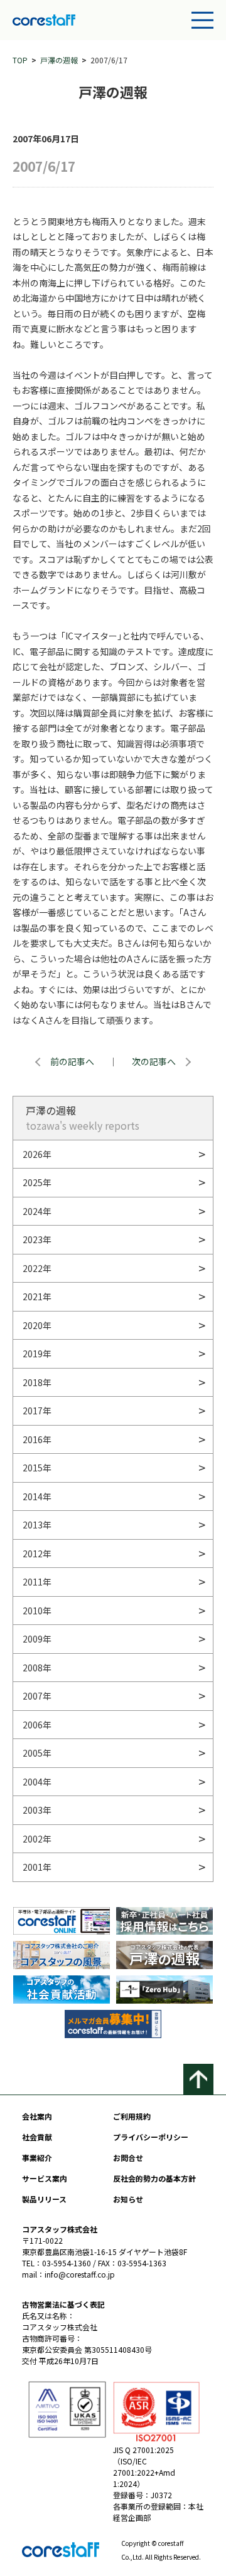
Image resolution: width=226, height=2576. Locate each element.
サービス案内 (45, 2178)
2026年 (37, 1154)
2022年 (37, 1268)
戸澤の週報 (59, 60)
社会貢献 (37, 2137)
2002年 (37, 1839)
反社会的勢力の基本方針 (154, 2178)
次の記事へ (154, 1061)
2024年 (37, 1211)
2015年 (37, 1468)
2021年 (37, 1296)
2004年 (37, 1782)
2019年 (37, 1354)
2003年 (37, 1810)
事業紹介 (37, 2158)
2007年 (37, 1696)
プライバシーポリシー (151, 2137)
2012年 (37, 1553)
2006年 (37, 1725)
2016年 (37, 1439)
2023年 (37, 1239)
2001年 (37, 1867)
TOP (20, 60)
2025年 (37, 1182)
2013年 (37, 1525)
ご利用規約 (132, 2116)
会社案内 (37, 2116)
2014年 (37, 1496)
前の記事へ (72, 1061)
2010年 (37, 1611)
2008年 (37, 1668)
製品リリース (44, 2199)
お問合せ (128, 2158)
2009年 (37, 1639)
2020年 (37, 1325)
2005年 (37, 1753)
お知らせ (128, 2199)
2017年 (37, 1411)
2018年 (37, 1382)
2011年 (37, 1582)
